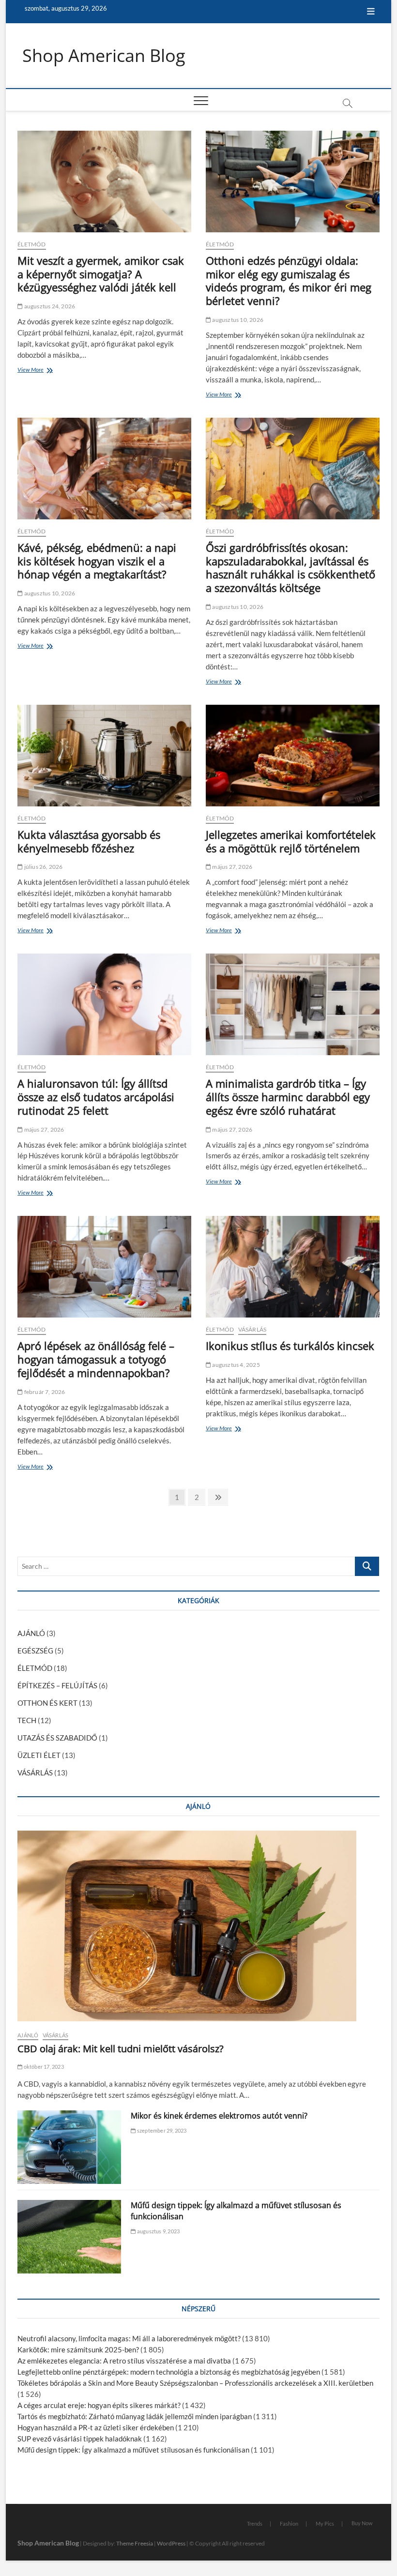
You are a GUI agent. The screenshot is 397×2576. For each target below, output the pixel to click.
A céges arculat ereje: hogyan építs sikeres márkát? (99, 2405)
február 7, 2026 (44, 1392)
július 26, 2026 (43, 867)
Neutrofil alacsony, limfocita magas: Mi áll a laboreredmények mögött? (129, 2338)
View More (33, 371)
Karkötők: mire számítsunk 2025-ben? (78, 2349)
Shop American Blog (104, 56)
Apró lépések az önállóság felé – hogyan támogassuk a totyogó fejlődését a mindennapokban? (96, 1359)
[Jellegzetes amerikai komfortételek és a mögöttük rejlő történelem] (293, 756)
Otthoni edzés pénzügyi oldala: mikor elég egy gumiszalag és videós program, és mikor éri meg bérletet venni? (289, 281)
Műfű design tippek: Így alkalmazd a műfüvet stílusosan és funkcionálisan (133, 2450)
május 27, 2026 (232, 867)
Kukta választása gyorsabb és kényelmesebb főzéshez (89, 841)
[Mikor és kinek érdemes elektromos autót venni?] (69, 2147)
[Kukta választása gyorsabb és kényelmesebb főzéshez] (104, 756)
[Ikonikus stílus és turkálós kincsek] (293, 1267)
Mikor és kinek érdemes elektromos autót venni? (219, 2116)
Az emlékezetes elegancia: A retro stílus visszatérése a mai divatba (124, 2361)
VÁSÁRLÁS (252, 1329)
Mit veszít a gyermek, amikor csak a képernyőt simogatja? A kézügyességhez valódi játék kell (101, 274)
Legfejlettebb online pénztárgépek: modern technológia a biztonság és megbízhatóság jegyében (169, 2372)
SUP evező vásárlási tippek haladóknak (80, 2439)
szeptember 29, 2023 (161, 2130)
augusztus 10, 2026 (237, 320)
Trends (255, 2523)
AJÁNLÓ (31, 1633)
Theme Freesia (135, 2543)
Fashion (289, 2523)
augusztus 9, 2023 (158, 2231)
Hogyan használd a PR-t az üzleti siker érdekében (96, 2427)
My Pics (325, 2523)
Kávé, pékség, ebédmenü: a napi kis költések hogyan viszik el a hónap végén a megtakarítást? (97, 561)
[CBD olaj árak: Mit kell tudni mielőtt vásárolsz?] (198, 1926)
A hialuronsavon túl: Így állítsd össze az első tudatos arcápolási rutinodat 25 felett (96, 1097)
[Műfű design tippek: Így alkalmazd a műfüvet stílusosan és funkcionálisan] (69, 2237)
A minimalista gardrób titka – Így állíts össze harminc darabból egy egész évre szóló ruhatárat (288, 1097)
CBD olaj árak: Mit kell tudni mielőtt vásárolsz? (121, 2049)
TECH (27, 1720)
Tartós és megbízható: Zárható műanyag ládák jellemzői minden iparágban (135, 2416)
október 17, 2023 (43, 2067)
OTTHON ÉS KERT (47, 1703)
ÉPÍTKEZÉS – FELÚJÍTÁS (57, 1685)
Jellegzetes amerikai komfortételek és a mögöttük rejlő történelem (291, 841)
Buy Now (362, 2523)
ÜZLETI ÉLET (39, 1755)
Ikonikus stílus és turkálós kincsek (290, 1346)
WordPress (171, 2543)
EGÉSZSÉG (35, 1651)
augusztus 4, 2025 (236, 1365)
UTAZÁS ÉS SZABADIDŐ (57, 1738)
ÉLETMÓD (31, 244)
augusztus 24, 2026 (49, 306)
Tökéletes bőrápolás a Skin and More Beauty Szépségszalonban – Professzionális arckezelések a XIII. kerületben (195, 2383)
